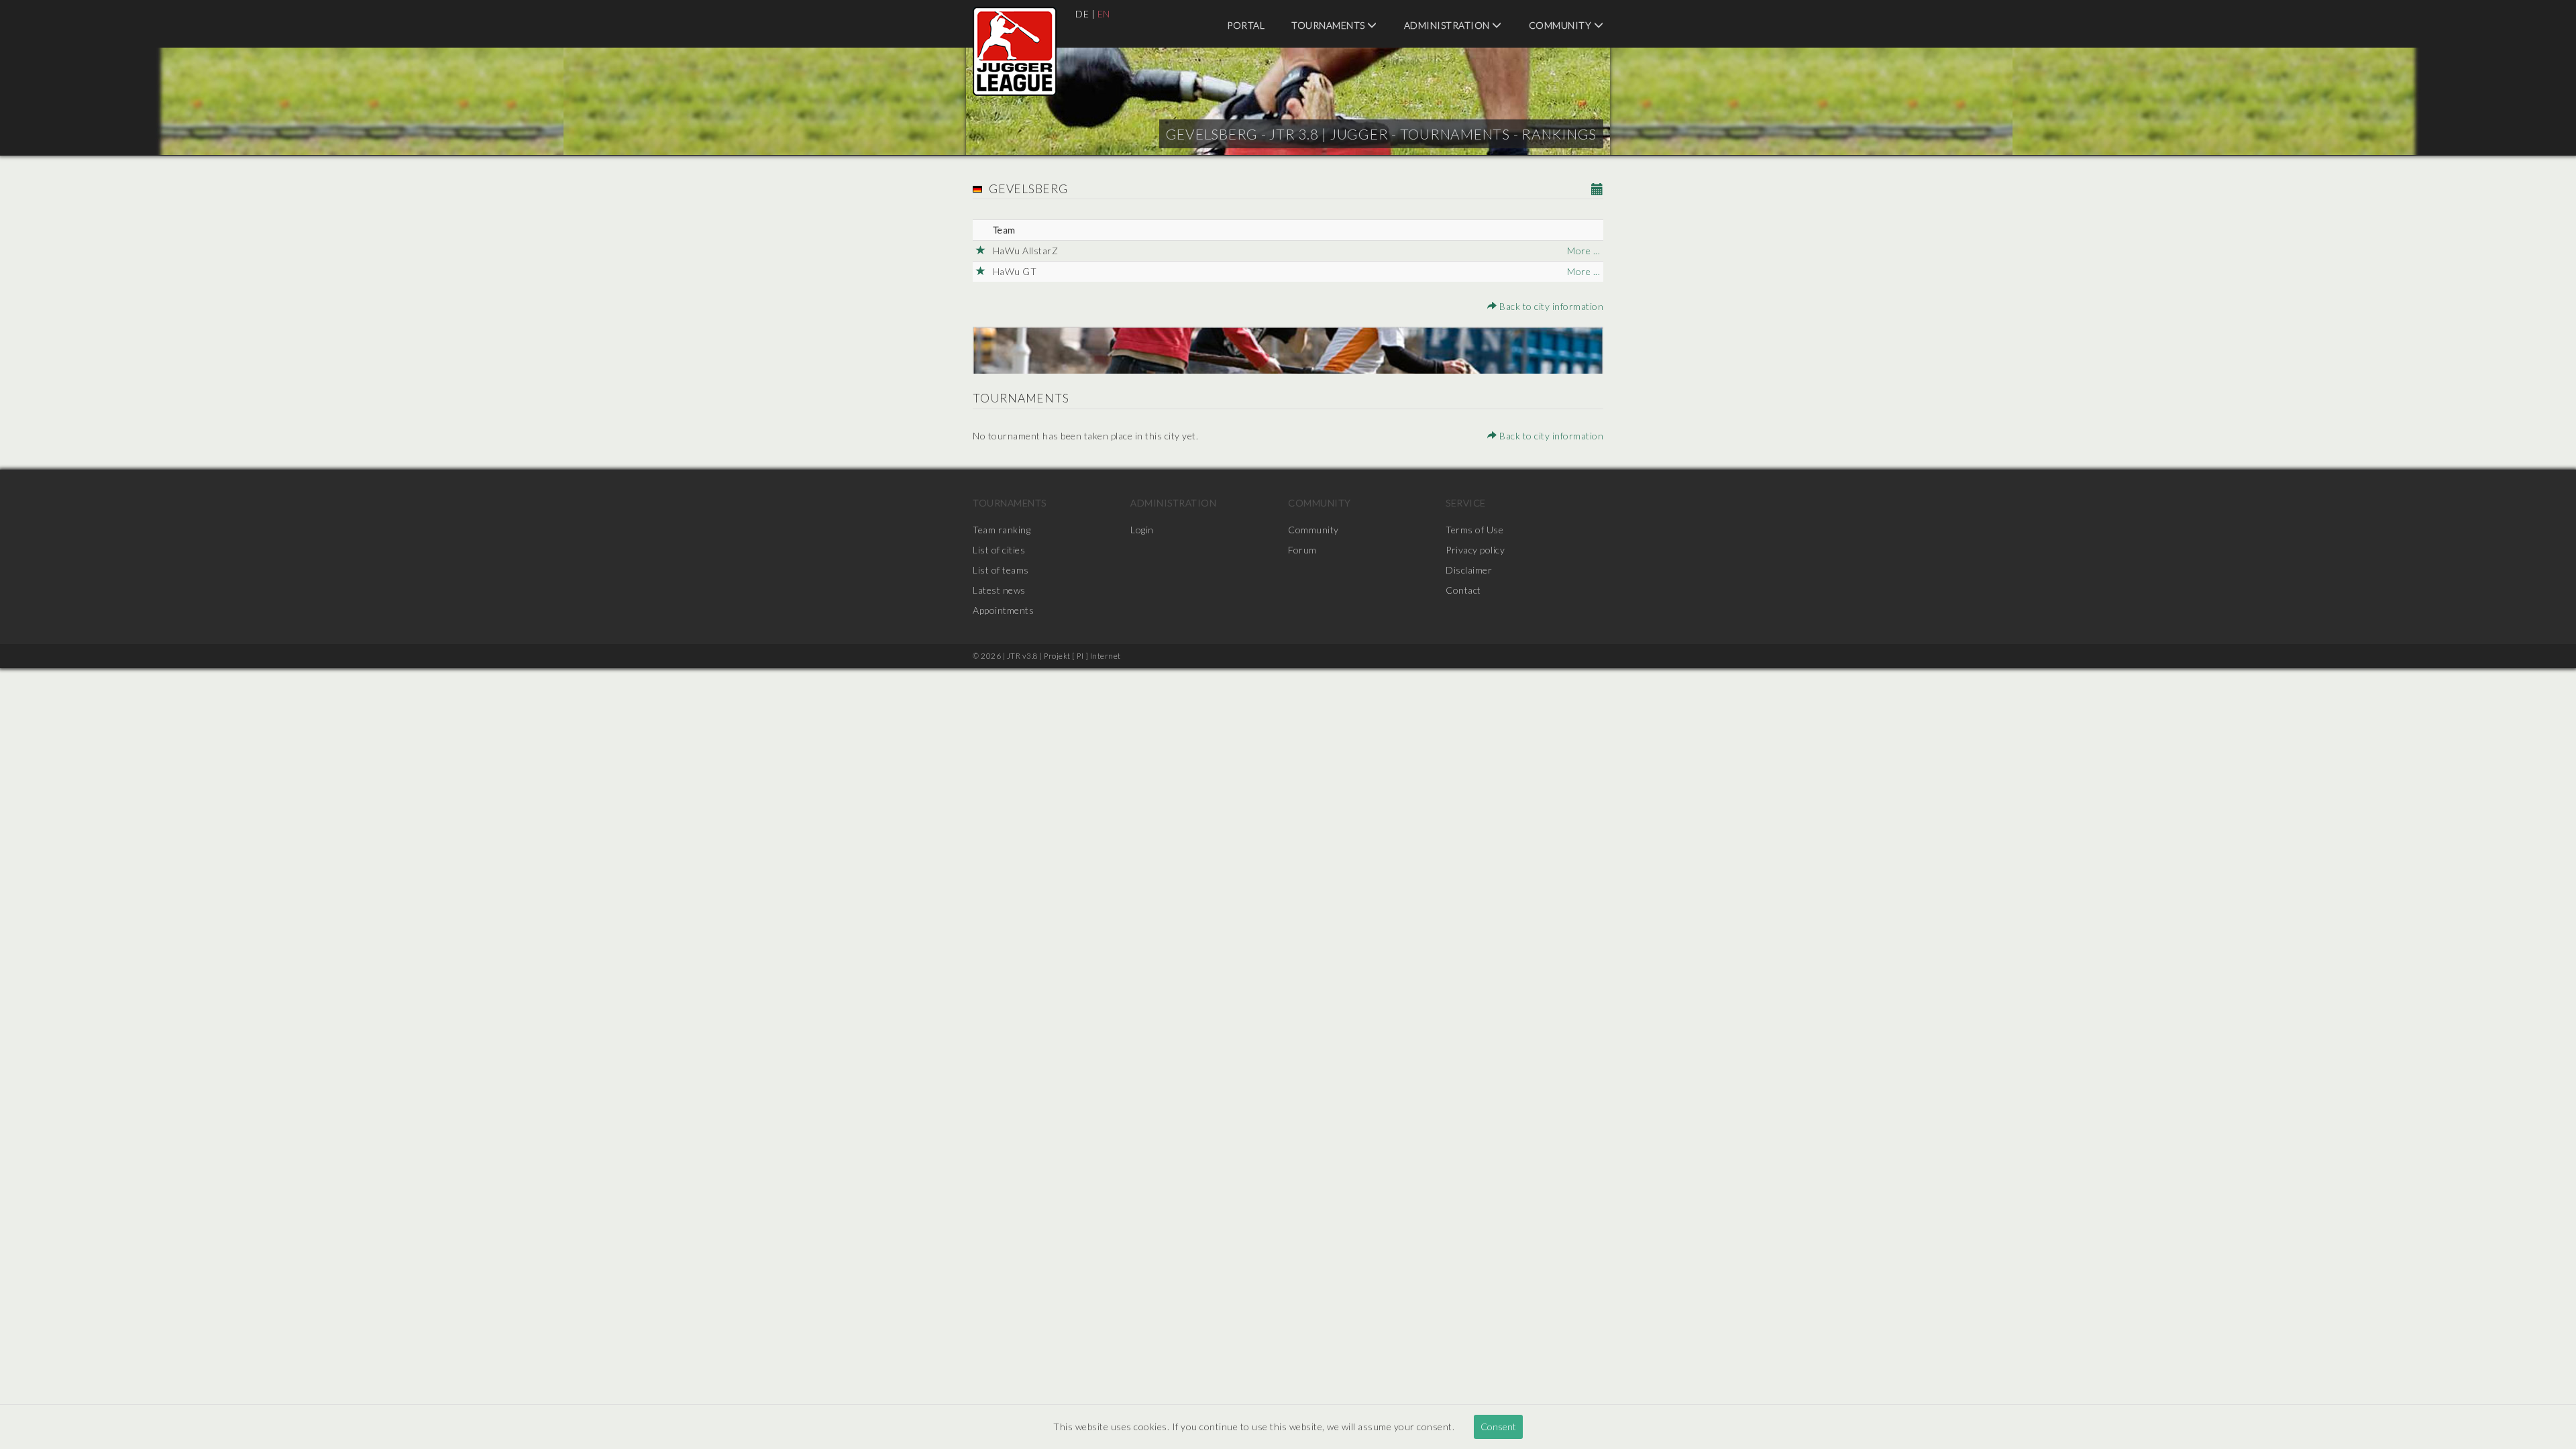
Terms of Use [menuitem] (1474, 530)
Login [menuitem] (1142, 530)
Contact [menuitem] (1463, 590)
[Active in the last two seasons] (981, 251)
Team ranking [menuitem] (1002, 530)
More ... (1584, 251)
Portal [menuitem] (1246, 25)
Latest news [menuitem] (999, 590)
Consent (1498, 1427)
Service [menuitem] (1466, 503)
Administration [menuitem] (1448, 25)
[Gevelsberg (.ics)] (1598, 190)
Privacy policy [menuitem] (1475, 550)
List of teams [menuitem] (1001, 570)
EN (1104, 14)
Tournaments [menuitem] (1329, 25)
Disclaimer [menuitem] (1469, 570)
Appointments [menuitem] (1003, 610)
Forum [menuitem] (1302, 550)
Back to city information (1550, 306)
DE (1082, 14)
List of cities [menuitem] (999, 550)
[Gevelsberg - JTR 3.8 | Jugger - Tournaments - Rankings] (1015, 51)
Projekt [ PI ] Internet (1082, 656)
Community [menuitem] (1561, 25)
